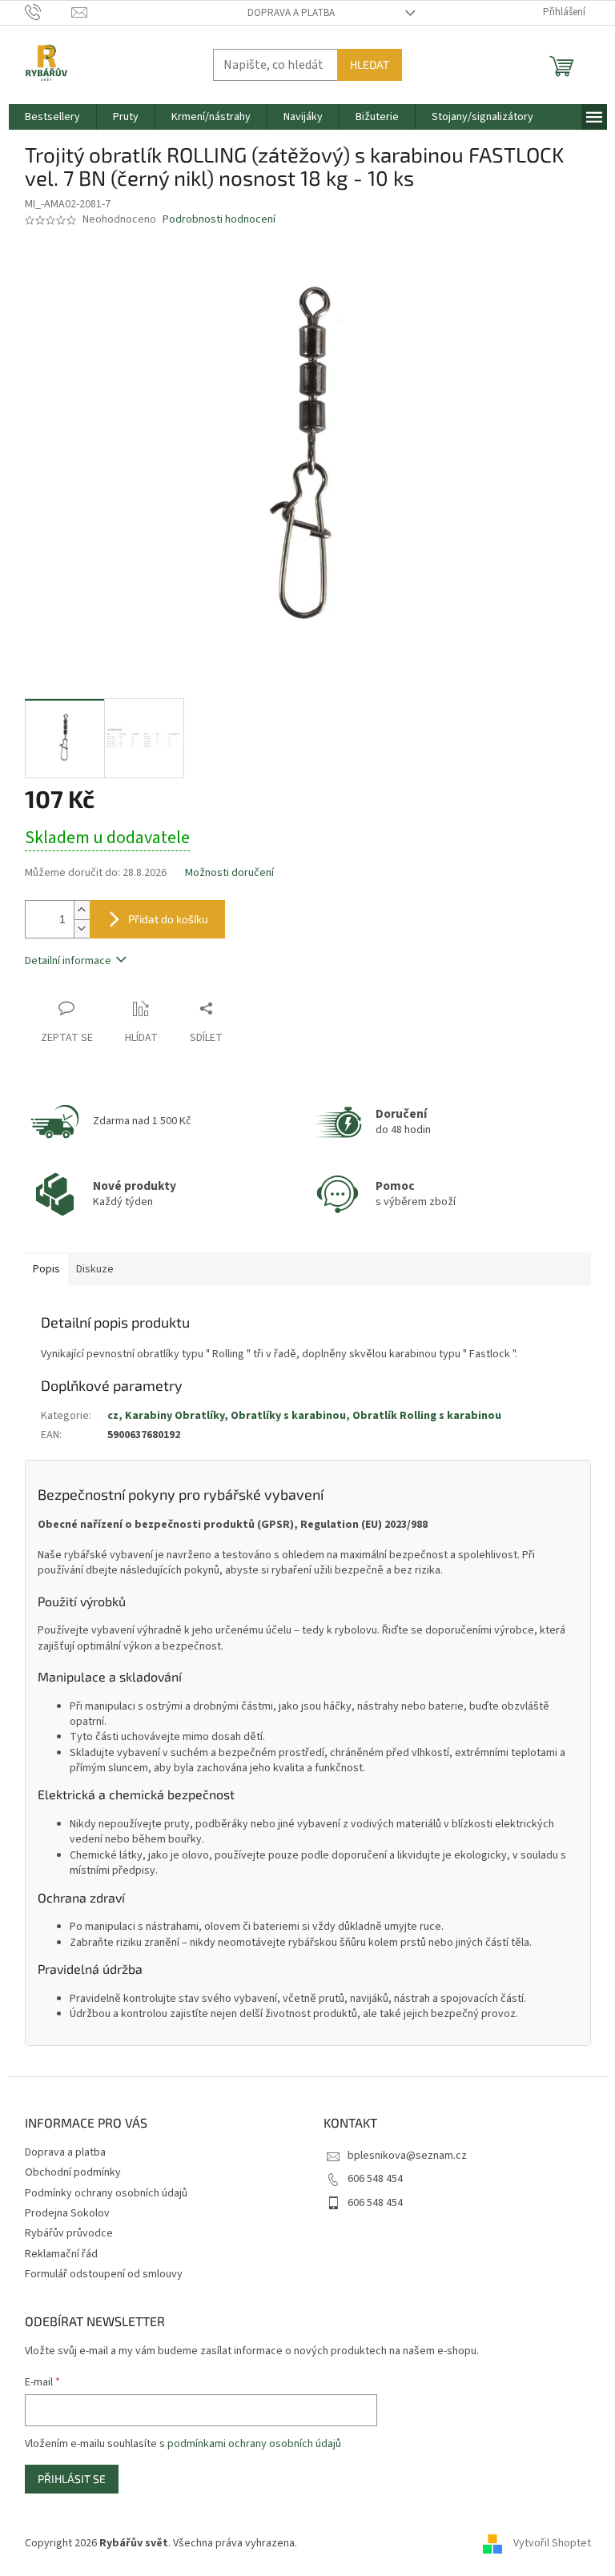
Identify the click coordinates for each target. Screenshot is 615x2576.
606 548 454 (375, 2179)
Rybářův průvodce (69, 2233)
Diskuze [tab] (95, 1269)
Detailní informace (68, 961)
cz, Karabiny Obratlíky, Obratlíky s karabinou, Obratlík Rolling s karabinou (304, 1416)
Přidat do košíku (168, 919)
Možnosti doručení (229, 873)
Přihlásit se (72, 2479)
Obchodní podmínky (73, 2172)
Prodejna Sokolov (67, 2213)
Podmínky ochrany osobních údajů (106, 2193)
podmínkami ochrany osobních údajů (254, 2444)
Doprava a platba (291, 13)
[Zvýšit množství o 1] (82, 910)
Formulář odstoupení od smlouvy (104, 2274)
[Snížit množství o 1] (82, 928)
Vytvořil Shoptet (552, 2543)
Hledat (370, 64)
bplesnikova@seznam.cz (407, 2156)
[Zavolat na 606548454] (48, 12)
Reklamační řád (61, 2254)
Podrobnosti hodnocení (219, 220)
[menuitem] (52, 117)
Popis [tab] (46, 1269)
